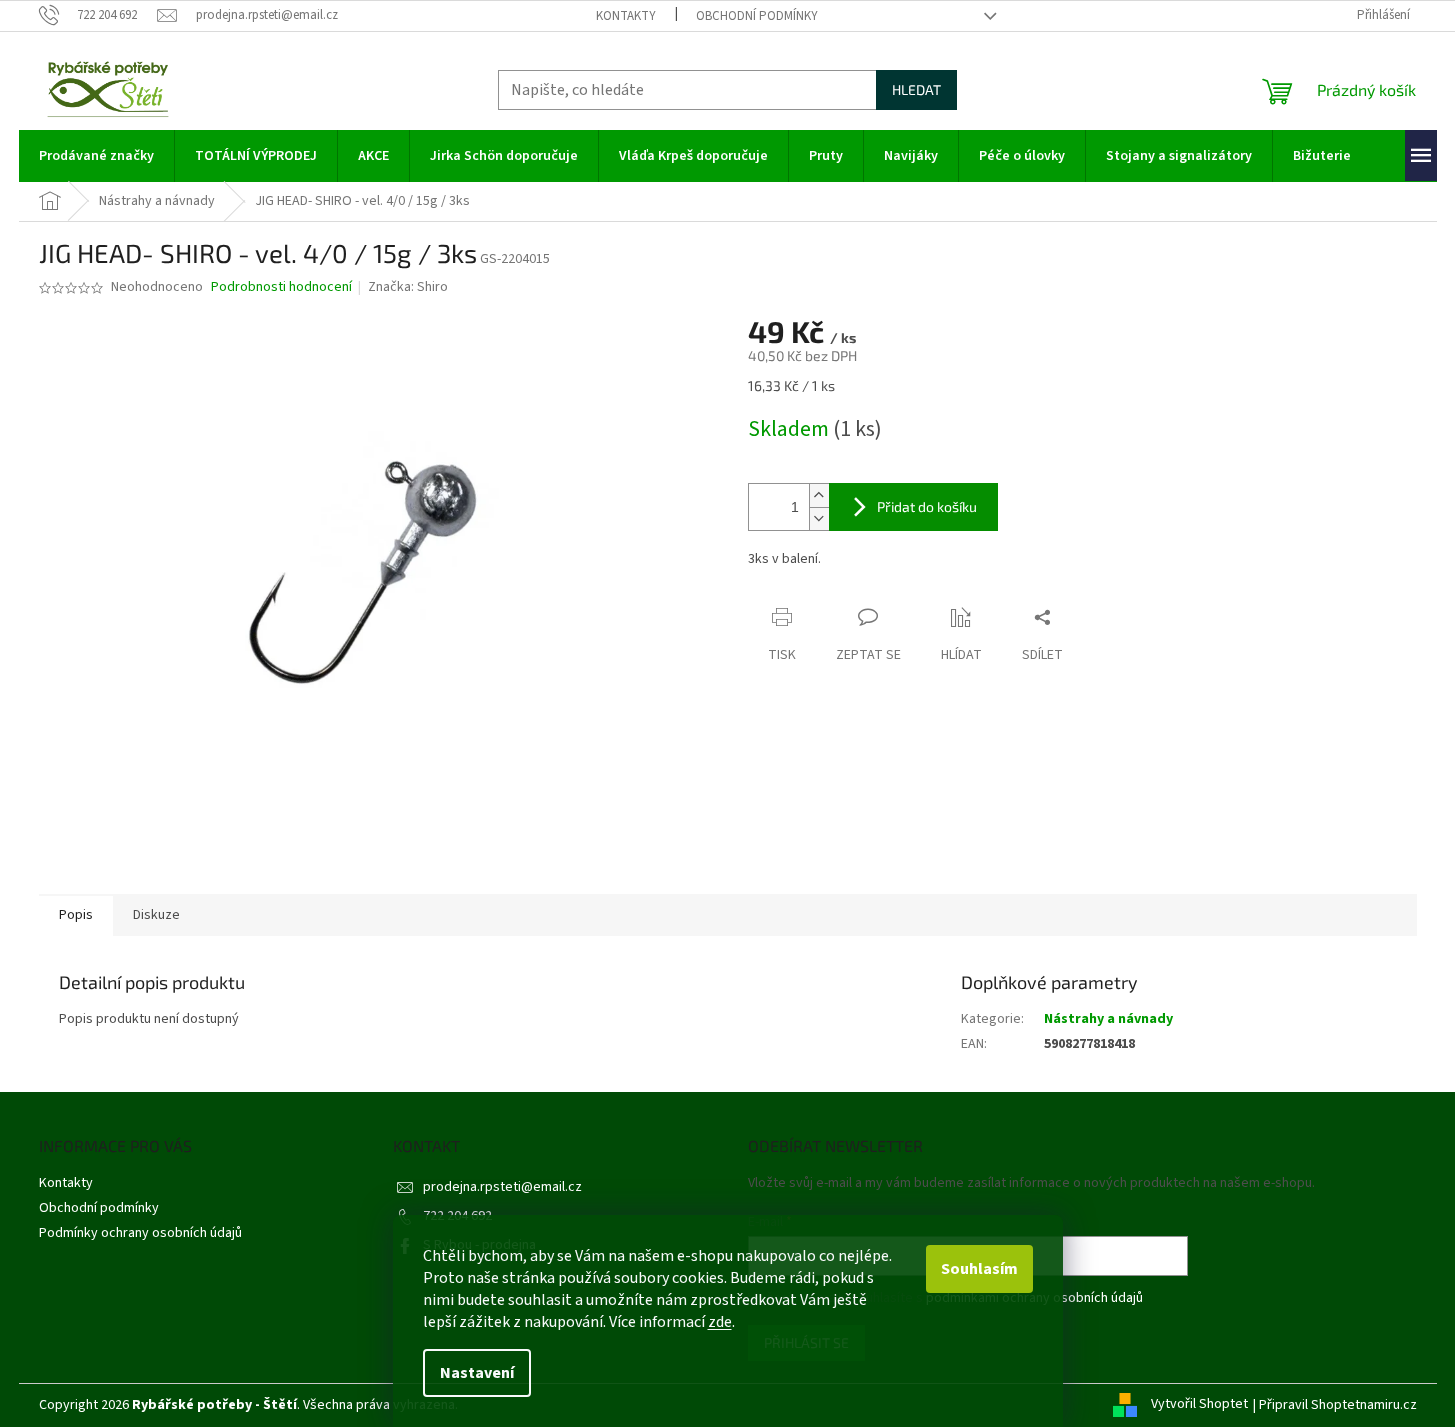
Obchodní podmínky (757, 16)
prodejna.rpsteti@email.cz (502, 1187)
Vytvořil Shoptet (1199, 1405)
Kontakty (626, 16)
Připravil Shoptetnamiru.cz (1338, 1405)
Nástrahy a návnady (1108, 1019)
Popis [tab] (76, 915)
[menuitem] (96, 156)
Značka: (408, 287)
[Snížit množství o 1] (819, 518)
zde (720, 1322)
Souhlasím (979, 1269)
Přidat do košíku (927, 506)
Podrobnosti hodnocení (281, 287)
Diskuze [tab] (156, 915)
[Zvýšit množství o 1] (819, 495)
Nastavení (477, 1373)
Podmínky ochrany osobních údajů (140, 1233)
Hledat (916, 89)
